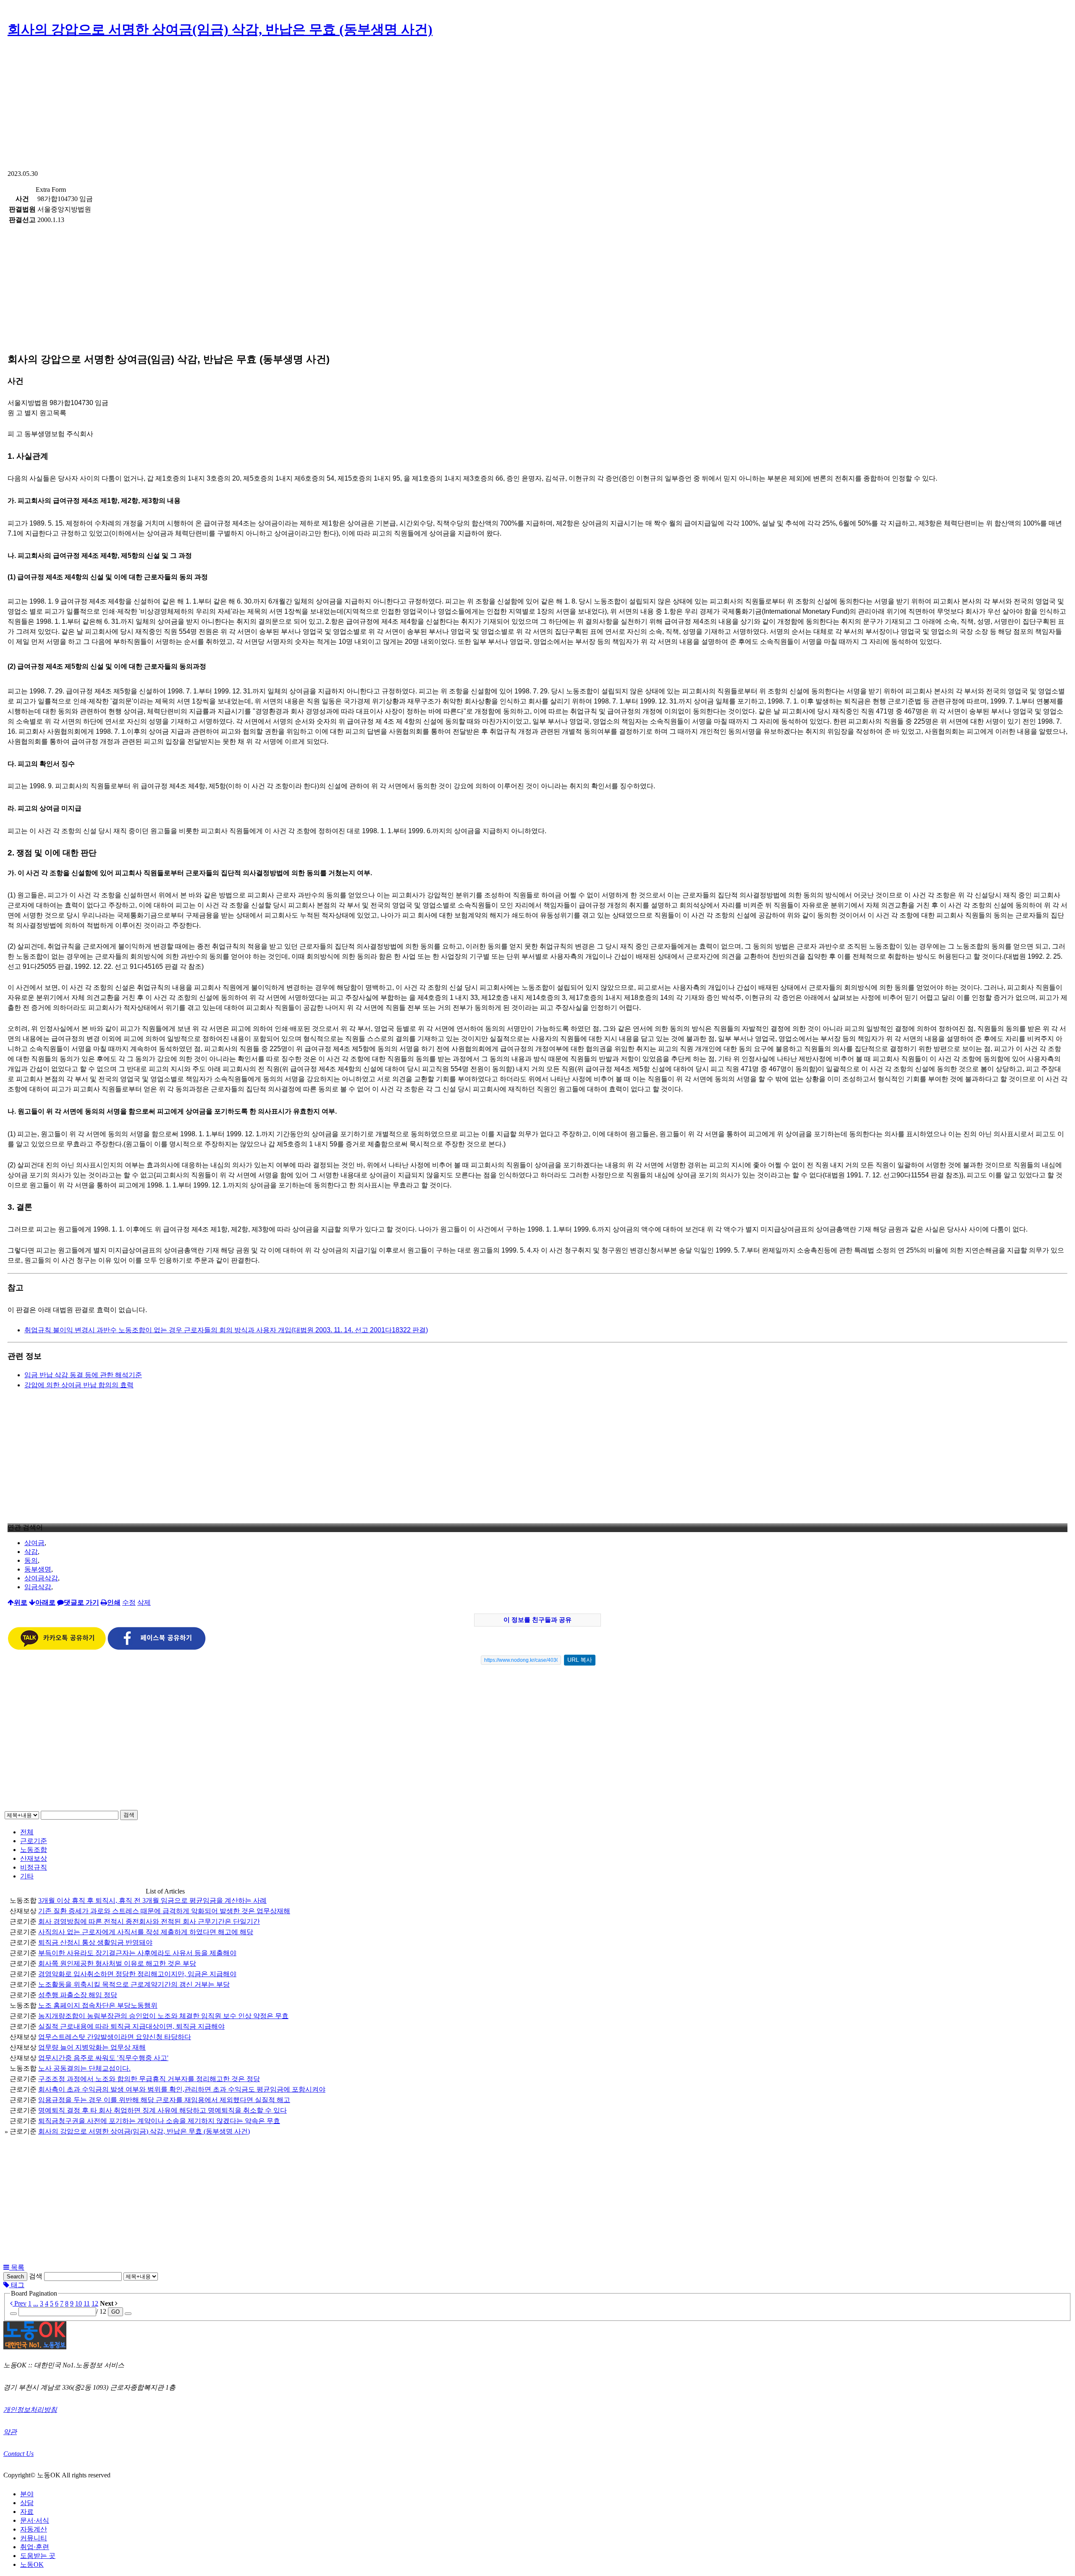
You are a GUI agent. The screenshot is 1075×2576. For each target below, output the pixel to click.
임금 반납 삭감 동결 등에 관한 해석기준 (83, 1375)
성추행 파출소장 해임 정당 (78, 1995)
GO (115, 2312)
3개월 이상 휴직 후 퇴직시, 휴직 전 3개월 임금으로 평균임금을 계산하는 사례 (152, 1900)
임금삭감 (38, 1587)
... (36, 2303)
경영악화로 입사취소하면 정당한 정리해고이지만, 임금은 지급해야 (137, 1974)
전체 (27, 1832)
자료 (27, 2512)
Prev (20, 2303)
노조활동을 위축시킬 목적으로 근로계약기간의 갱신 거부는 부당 (134, 1984)
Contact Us (18, 2454)
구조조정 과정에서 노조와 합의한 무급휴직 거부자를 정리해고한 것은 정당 (149, 2079)
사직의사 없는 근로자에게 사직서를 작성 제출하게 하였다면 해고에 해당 (146, 1932)
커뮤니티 (34, 2538)
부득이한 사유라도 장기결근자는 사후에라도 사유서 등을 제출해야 (137, 1953)
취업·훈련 (35, 2547)
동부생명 (38, 1569)
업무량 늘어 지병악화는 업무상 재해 (92, 2047)
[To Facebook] (157, 1648)
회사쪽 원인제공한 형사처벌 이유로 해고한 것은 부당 (117, 1963)
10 (79, 2303)
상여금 (34, 1543)
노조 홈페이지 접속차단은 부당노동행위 (98, 2005)
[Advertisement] (537, 107)
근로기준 (34, 1841)
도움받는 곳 (38, 2556)
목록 (17, 2267)
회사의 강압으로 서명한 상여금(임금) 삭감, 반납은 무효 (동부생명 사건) (220, 29)
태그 (17, 2285)
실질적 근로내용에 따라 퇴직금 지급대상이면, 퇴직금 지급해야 (131, 2026)
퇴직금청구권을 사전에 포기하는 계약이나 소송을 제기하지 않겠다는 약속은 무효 (159, 2121)
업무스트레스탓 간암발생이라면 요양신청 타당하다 (115, 2037)
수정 (129, 1602)
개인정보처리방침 (30, 2410)
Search (15, 2277)
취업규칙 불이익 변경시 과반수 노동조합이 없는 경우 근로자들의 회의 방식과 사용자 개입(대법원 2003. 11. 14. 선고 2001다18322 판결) (226, 1330)
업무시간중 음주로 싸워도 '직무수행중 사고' (103, 2058)
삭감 (31, 1552)
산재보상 (34, 1858)
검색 (129, 1815)
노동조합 (34, 1850)
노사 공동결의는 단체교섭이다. (84, 2068)
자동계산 (34, 2529)
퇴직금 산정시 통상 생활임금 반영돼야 (95, 1942)
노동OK (32, 2564)
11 (87, 2303)
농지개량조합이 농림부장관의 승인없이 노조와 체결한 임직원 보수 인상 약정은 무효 (163, 2016)
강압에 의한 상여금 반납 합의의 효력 (79, 1385)
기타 (27, 1876)
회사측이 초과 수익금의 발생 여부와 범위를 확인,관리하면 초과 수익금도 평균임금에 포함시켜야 (182, 2089)
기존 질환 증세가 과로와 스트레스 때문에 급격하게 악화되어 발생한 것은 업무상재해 (164, 1911)
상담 (27, 2503)
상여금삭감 (41, 1578)
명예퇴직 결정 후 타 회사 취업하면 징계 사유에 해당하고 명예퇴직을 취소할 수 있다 (163, 2110)
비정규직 (34, 1867)
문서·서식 (35, 2520)
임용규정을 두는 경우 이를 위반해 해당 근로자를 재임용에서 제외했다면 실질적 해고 (164, 2100)
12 (95, 2303)
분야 (27, 2494)
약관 (10, 2432)
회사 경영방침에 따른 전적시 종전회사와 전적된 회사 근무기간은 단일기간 (149, 1921)
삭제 (144, 1602)
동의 (31, 1560)
